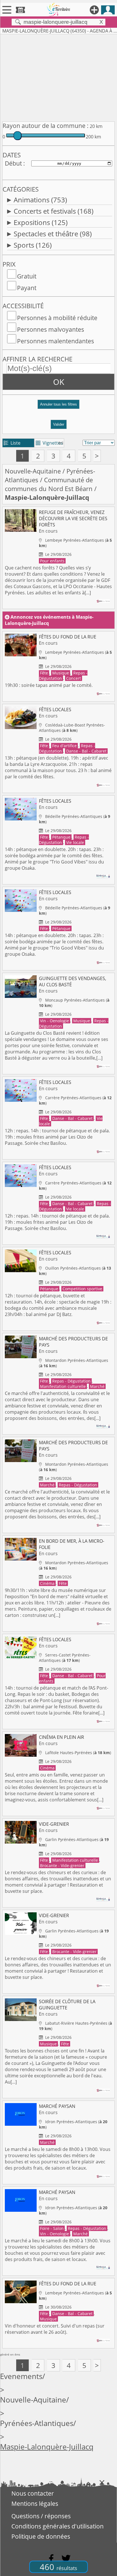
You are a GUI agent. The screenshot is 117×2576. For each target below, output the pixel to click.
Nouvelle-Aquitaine (33, 471)
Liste (12, 443)
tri (61, 443)
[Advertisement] (58, 77)
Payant (27, 288)
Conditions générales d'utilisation (58, 2526)
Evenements (21, 2376)
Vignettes (49, 443)
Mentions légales (35, 2504)
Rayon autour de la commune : (46, 126)
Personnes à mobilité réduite (57, 318)
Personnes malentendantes (56, 341)
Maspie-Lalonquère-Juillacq (47, 2447)
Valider (59, 424)
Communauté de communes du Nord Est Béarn (49, 484)
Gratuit (27, 276)
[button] (58, 407)
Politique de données (41, 2536)
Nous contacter (33, 2493)
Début (13, 163)
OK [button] (59, 382)
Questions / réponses (41, 2516)
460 (58, 2567)
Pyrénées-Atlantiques (37, 2423)
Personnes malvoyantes (51, 329)
